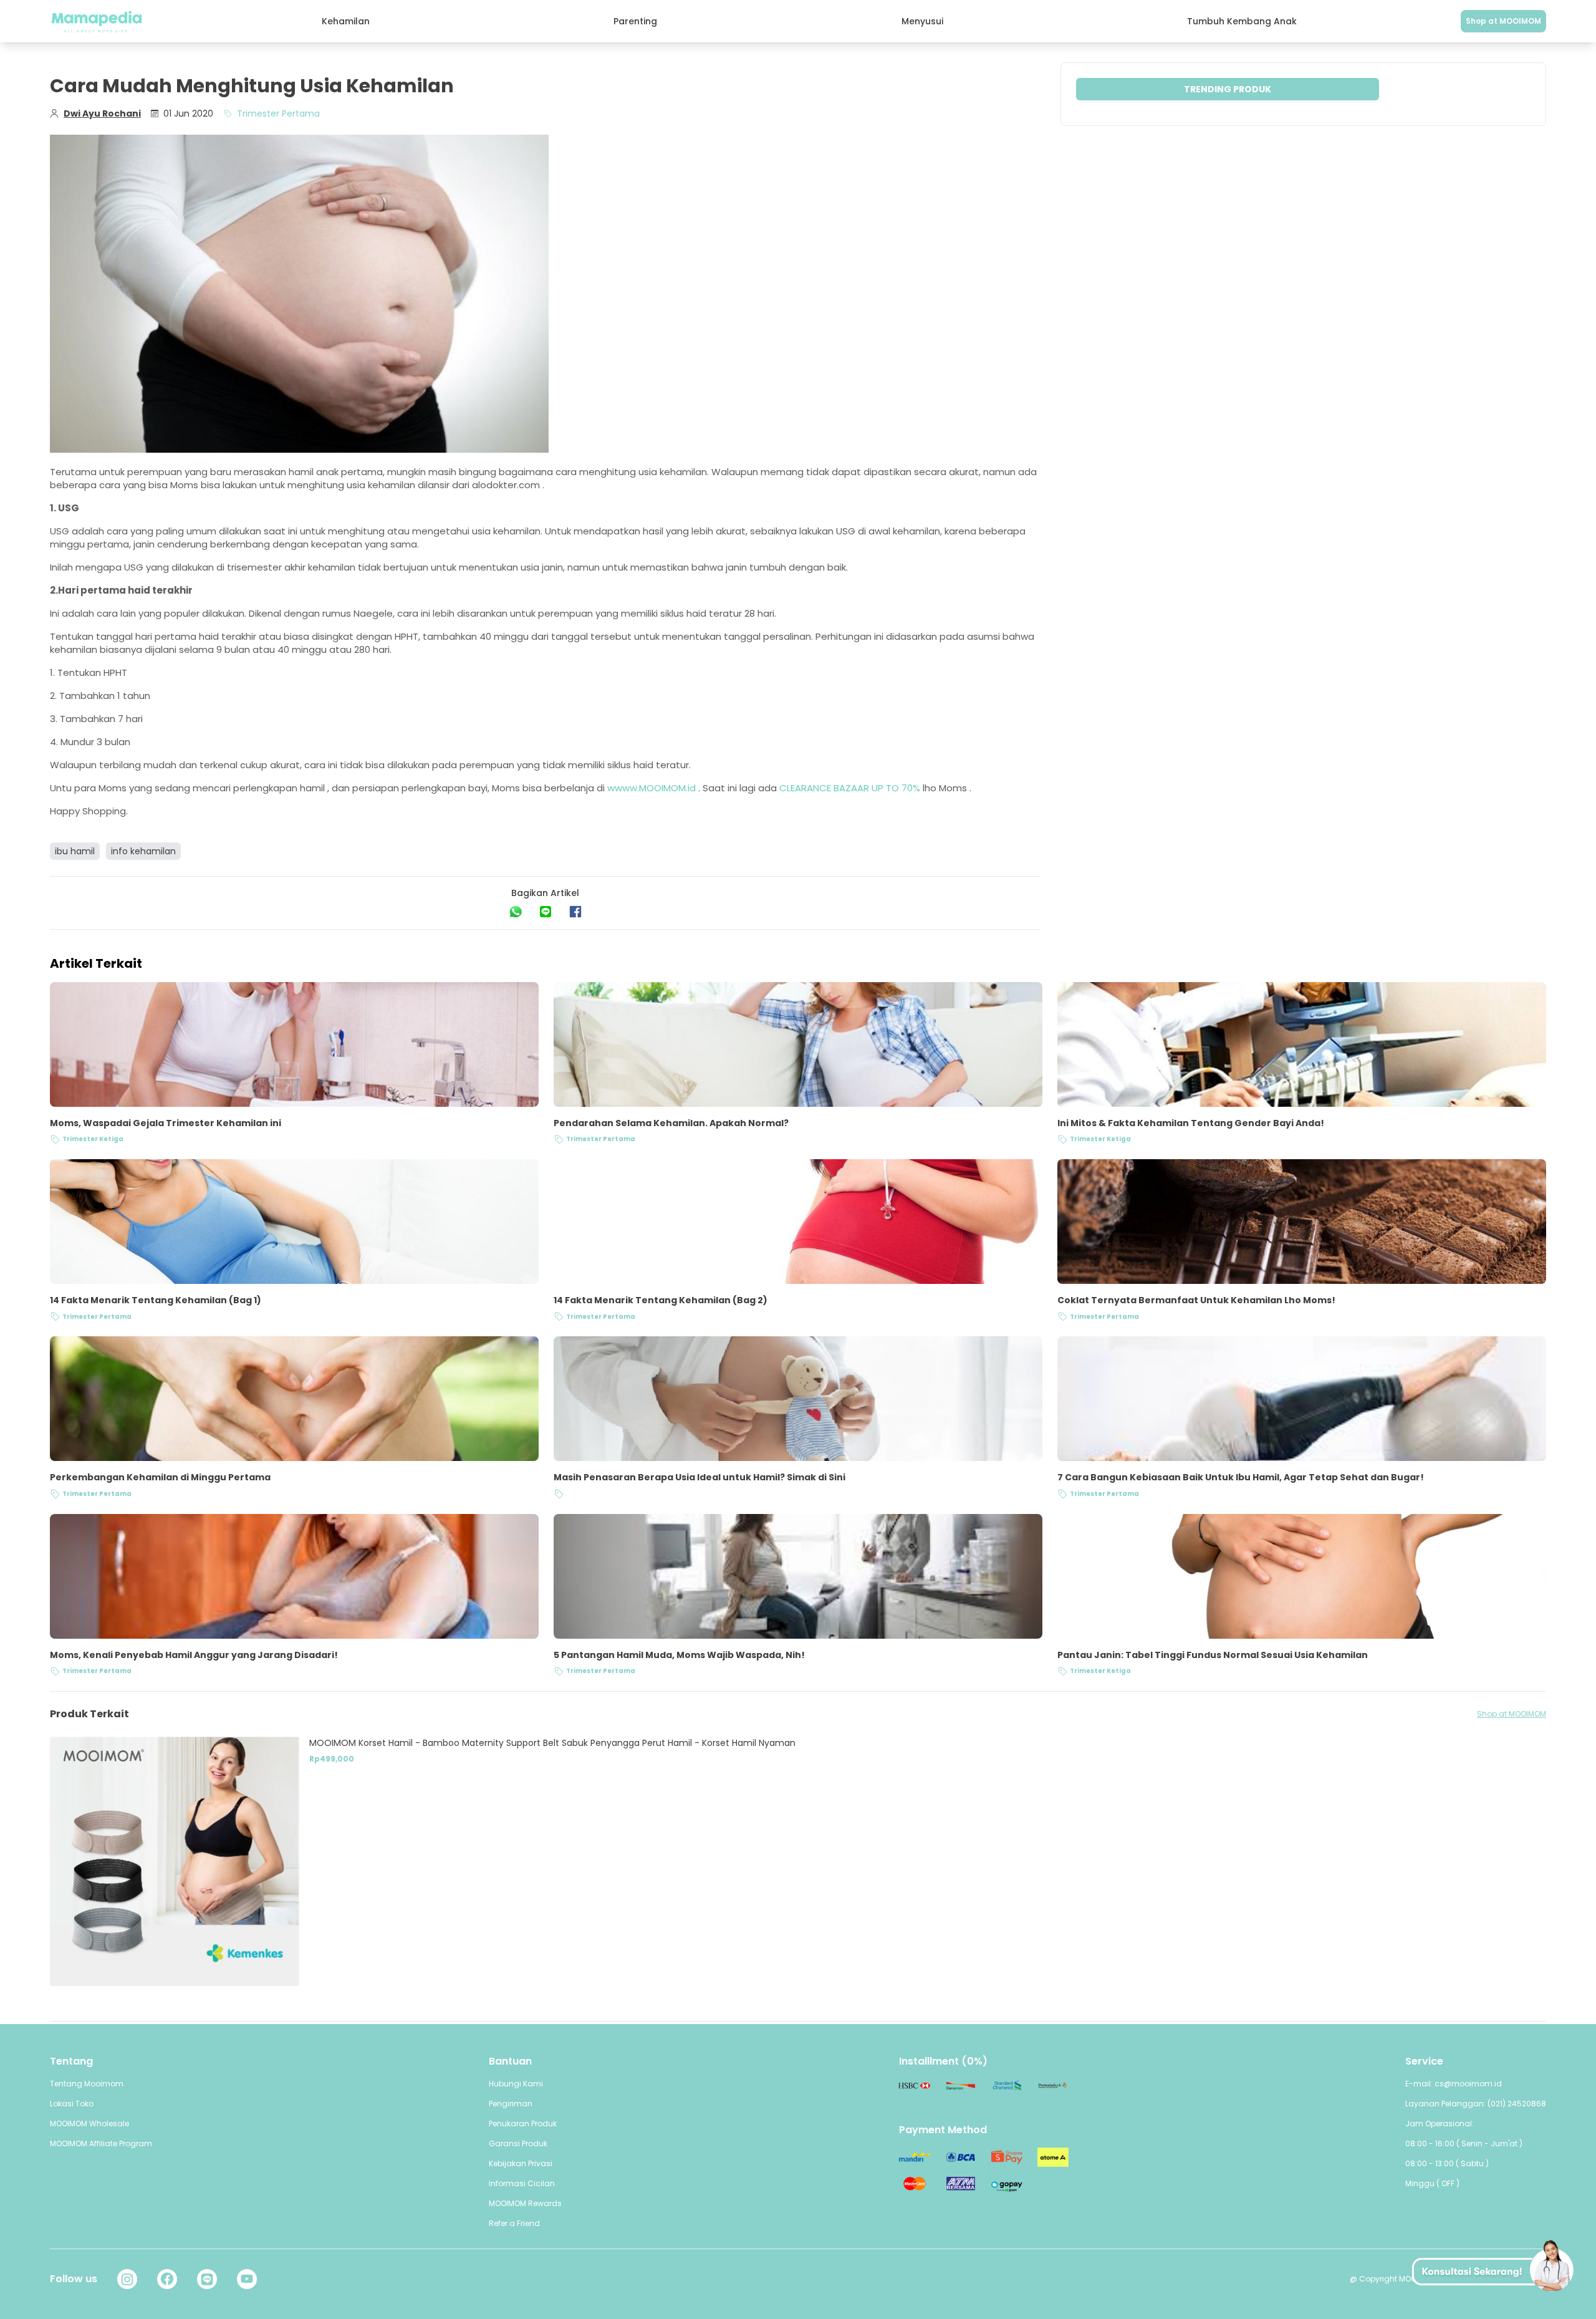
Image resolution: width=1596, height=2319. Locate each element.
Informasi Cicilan (522, 2183)
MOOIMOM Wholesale (89, 2124)
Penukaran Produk (523, 2124)
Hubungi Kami (516, 2084)
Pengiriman (511, 2104)
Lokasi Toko (72, 2104)
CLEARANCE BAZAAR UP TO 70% (850, 788)
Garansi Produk (518, 2143)
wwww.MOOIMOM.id (651, 788)
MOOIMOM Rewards (525, 2203)
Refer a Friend (514, 2223)
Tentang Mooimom (87, 2084)
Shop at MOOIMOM (1503, 21)
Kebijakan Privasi (521, 2163)
